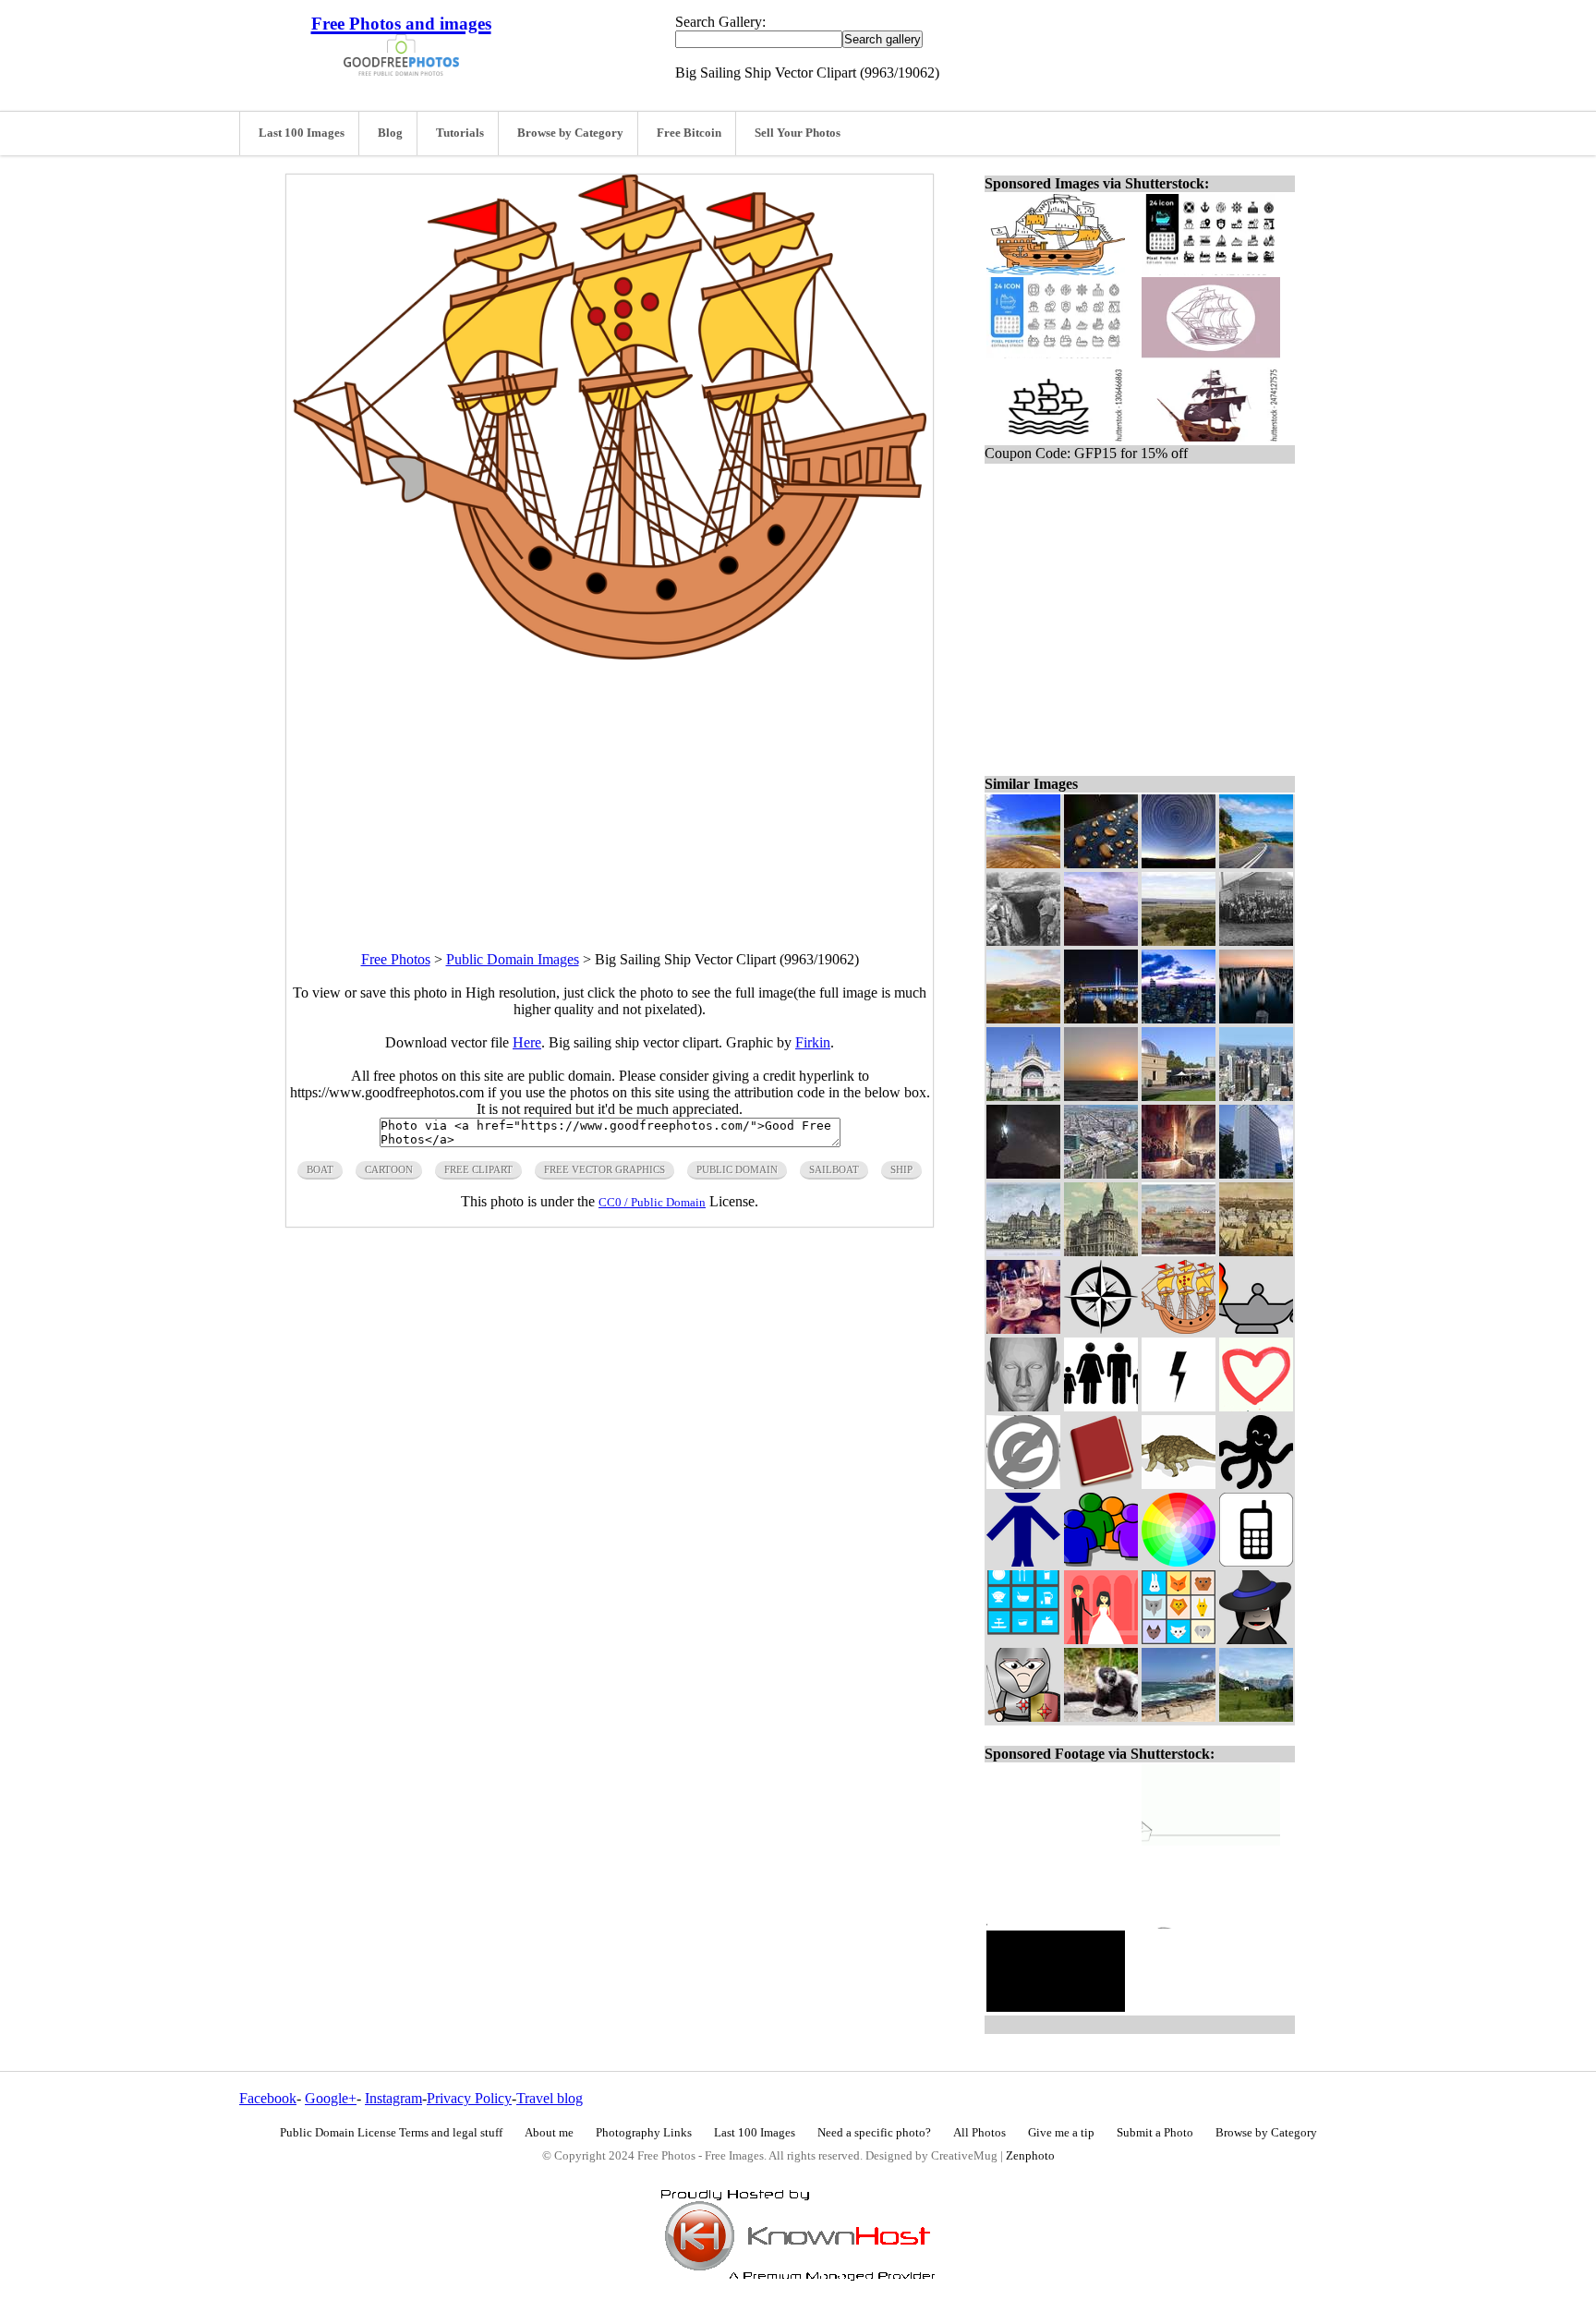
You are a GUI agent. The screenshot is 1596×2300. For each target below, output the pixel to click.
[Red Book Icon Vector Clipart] (1101, 1484)
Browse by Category (570, 133)
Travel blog (550, 2098)
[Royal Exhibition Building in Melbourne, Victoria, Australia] (1023, 1251)
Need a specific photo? (874, 2133)
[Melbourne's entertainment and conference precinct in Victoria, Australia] (1101, 1174)
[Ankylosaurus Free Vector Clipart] (1179, 1484)
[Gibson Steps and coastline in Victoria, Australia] (1101, 941)
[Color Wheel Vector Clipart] (1179, 1562)
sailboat (834, 1169)
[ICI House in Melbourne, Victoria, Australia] (1256, 1174)
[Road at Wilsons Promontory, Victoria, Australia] (1256, 863)
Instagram (393, 2098)
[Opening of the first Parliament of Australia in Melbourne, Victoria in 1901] (1179, 1174)
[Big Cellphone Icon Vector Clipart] (1256, 1562)
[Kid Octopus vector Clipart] (1256, 1484)
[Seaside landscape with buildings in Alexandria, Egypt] (1179, 1717)
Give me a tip (1061, 2133)
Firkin (813, 1042)
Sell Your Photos (798, 133)
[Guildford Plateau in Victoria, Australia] (1179, 941)
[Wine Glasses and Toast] (1023, 1329)
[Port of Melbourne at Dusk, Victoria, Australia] (1256, 1018)
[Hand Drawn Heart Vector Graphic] (1256, 1406)
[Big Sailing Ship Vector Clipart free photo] (610, 654)
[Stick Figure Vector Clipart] (1023, 1562)
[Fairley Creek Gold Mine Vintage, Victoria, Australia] (1023, 941)
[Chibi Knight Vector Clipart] (1023, 1717)
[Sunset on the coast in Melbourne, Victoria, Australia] (1101, 1096)
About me (549, 2133)
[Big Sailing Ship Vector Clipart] (1179, 1329)
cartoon (389, 1169)
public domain (737, 1169)
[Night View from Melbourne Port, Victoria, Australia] (1101, 1018)
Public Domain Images (513, 959)
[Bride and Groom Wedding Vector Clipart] (1101, 1639)
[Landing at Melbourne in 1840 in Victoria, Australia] (1179, 1251)
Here (527, 1042)
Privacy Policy (469, 2098)
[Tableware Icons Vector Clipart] (1023, 1639)
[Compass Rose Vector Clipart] (1101, 1329)
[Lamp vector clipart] (1256, 1329)
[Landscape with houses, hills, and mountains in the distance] (1256, 1717)
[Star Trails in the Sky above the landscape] (1179, 863)
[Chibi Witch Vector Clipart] (1256, 1639)
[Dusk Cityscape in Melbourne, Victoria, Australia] (1179, 1018)
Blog (390, 133)
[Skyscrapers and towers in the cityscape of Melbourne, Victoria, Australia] (1256, 1096)
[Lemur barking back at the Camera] (1101, 1717)
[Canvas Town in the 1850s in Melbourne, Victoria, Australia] (1256, 1251)
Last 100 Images (302, 133)
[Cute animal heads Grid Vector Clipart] (1179, 1639)
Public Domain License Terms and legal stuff (391, 2133)
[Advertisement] (610, 789)
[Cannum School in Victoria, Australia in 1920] (1256, 941)
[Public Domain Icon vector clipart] (1023, 1484)
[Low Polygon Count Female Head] (1023, 1406)
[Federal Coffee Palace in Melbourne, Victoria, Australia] (1101, 1251)
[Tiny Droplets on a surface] (1101, 863)
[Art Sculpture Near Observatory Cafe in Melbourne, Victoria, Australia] (1179, 1096)
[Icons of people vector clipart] (1101, 1562)
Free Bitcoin (689, 133)
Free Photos (396, 959)
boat (320, 1169)
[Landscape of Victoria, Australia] (1023, 1018)
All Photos (979, 2133)
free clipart (478, 1169)
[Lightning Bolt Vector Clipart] (1179, 1406)
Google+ (331, 2098)
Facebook (268, 2098)
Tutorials (460, 133)
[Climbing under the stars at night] (1023, 1174)
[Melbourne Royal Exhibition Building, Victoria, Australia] (1023, 1096)
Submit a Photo (1155, 2133)
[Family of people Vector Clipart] (1101, 1406)
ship (901, 1169)
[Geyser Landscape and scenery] (1023, 863)
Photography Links (644, 2133)
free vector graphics (605, 1169)
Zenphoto (1030, 2156)
